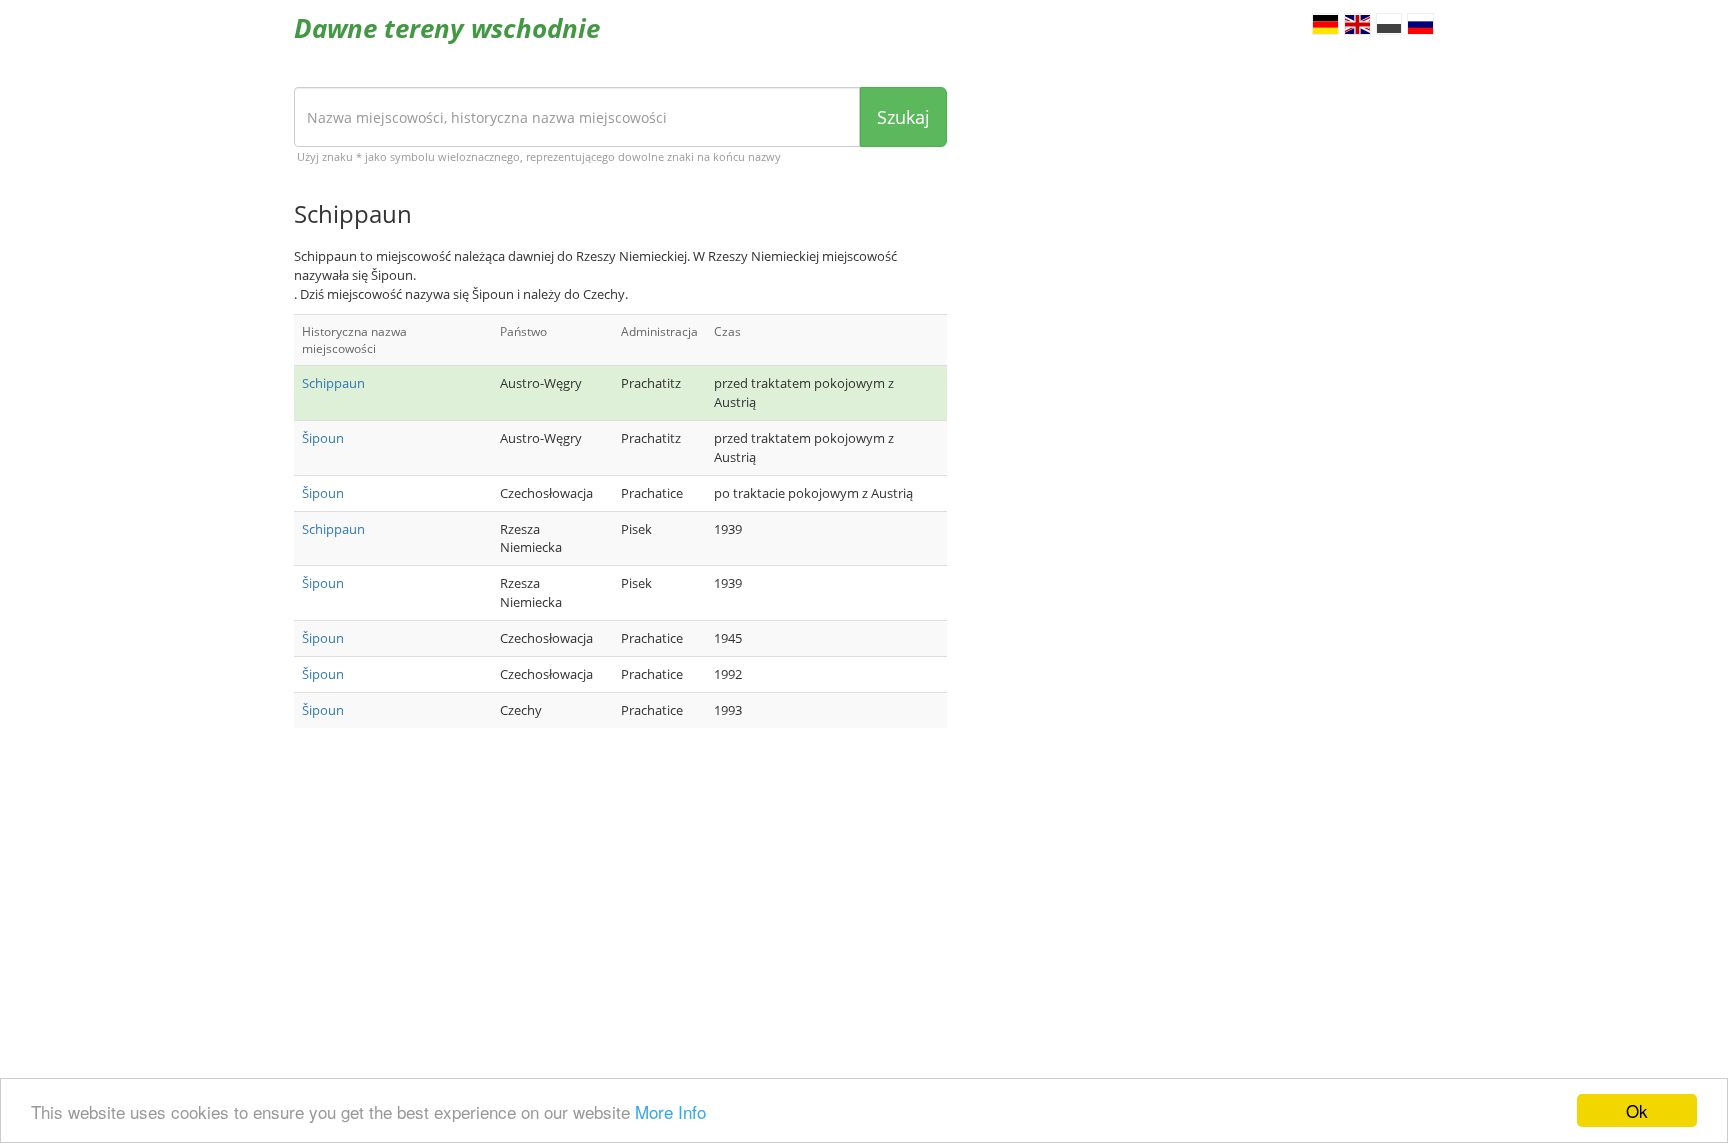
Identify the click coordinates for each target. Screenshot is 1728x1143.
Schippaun (333, 383)
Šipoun (323, 438)
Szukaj (903, 117)
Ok (1637, 1110)
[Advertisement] (620, 903)
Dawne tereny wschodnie (447, 28)
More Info (670, 1111)
